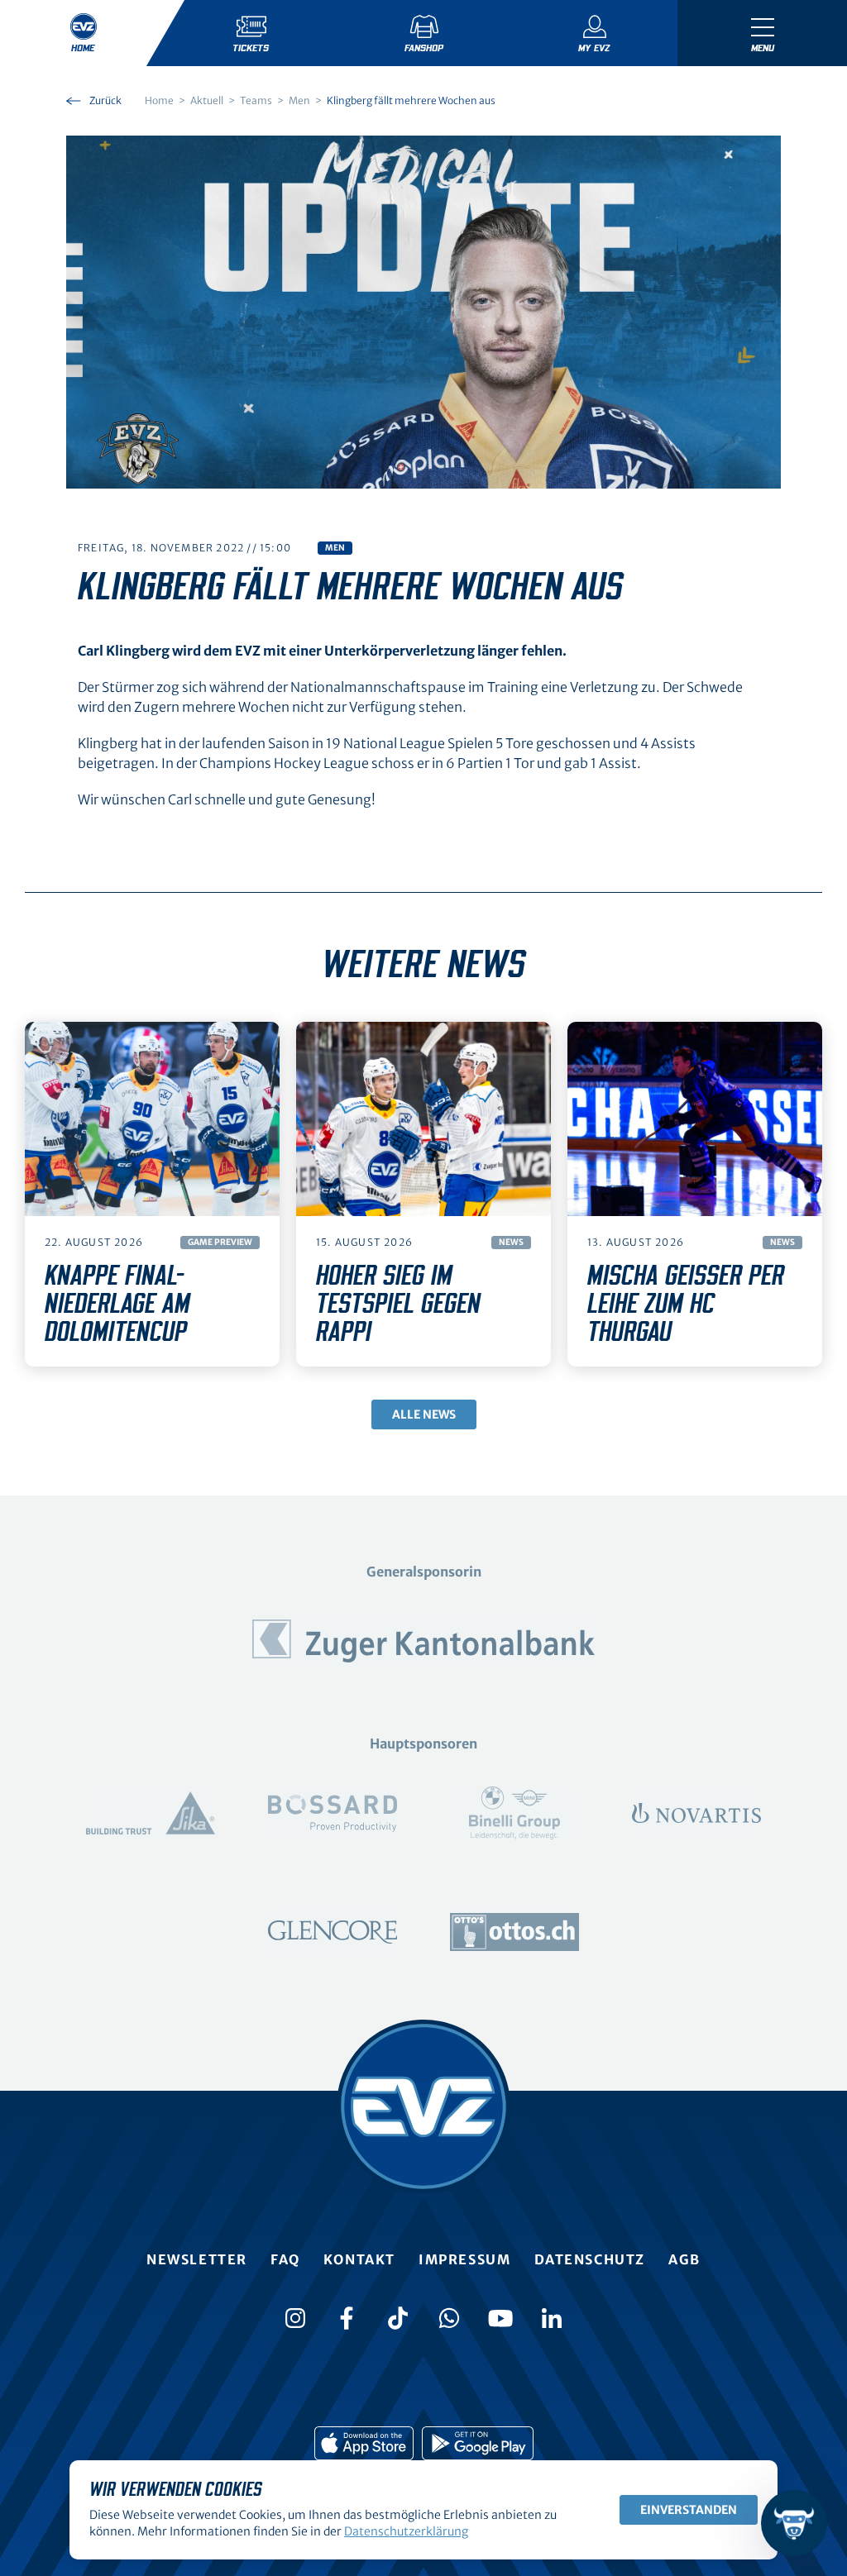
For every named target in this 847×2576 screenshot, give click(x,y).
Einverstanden (689, 2510)
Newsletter (197, 2259)
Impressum (464, 2259)
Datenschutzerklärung (406, 2531)
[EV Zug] (423, 2106)
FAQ (285, 2259)
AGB (684, 2259)
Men (335, 548)
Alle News (424, 1414)
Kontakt (359, 2259)
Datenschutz (590, 2259)
